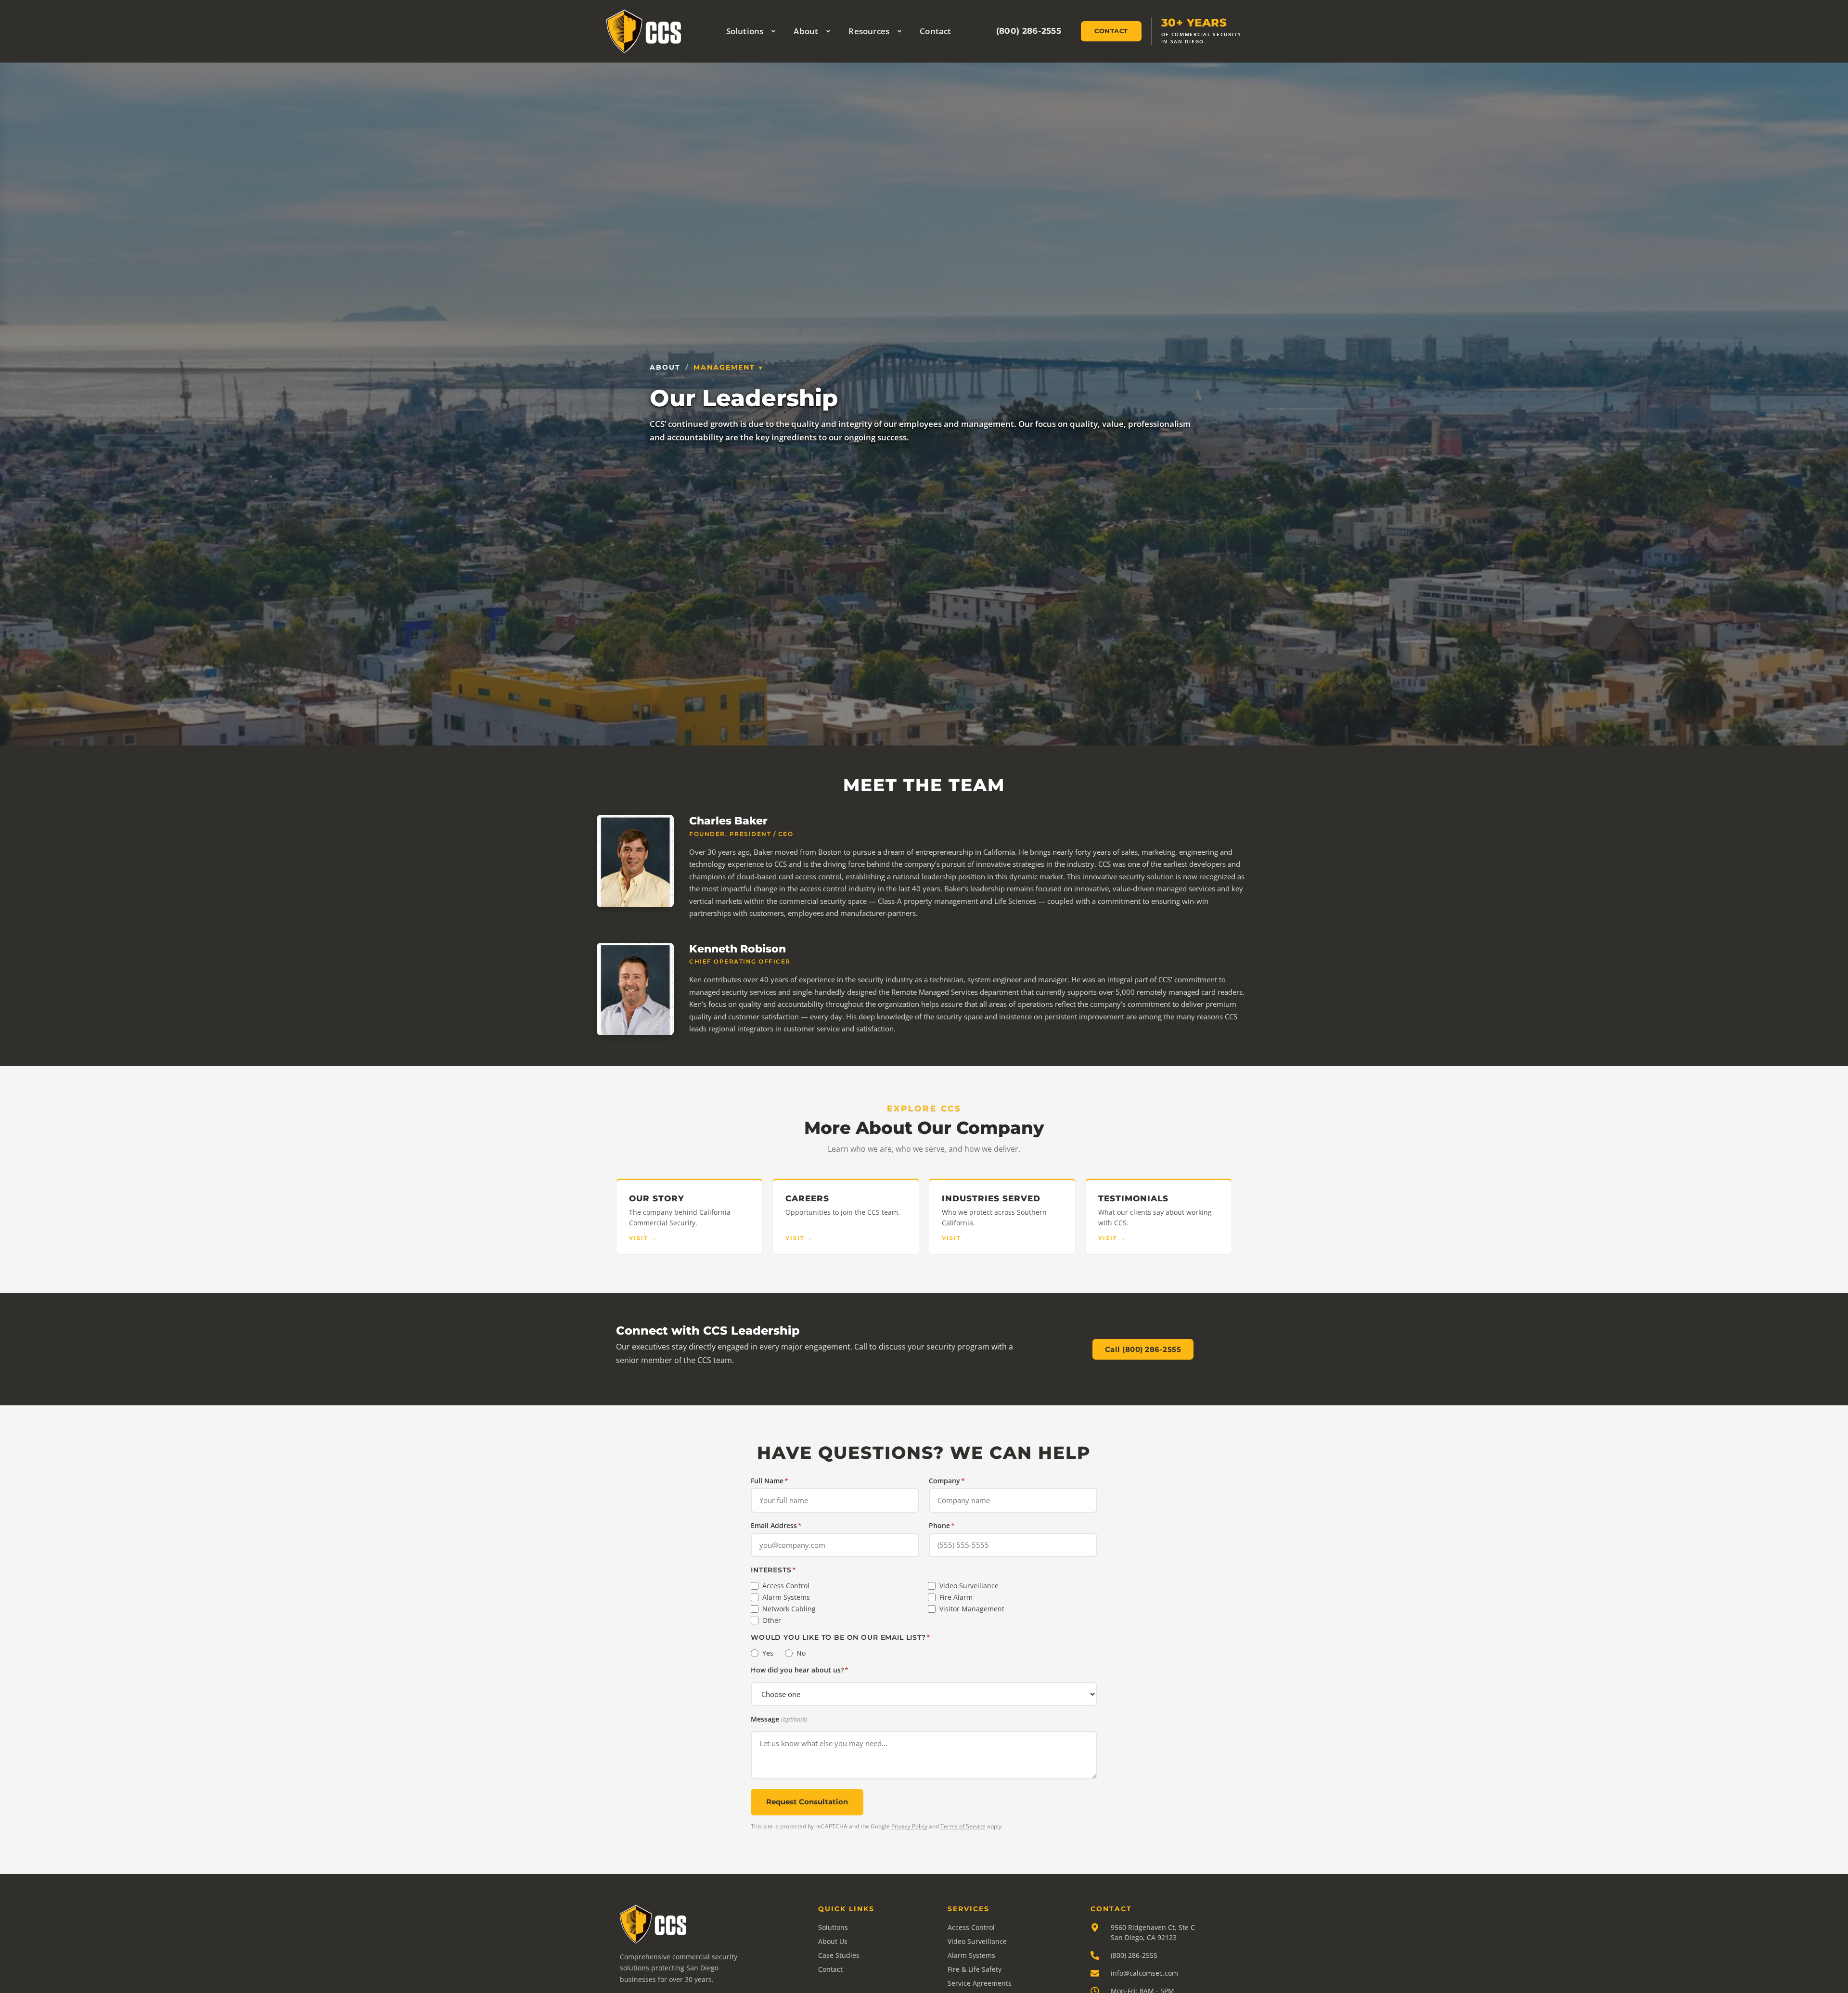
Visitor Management (972, 1609)
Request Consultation (807, 1802)
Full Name (770, 1481)
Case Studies (839, 1955)
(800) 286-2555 (1029, 31)
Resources (869, 31)
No (801, 1653)
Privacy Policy (909, 1826)
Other (772, 1620)
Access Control (786, 1586)
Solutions (745, 31)
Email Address (776, 1526)
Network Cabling (789, 1609)
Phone (942, 1526)
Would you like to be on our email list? (841, 1637)
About (806, 31)
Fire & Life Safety (975, 1969)
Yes (768, 1653)
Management (724, 367)
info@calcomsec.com (1144, 1973)
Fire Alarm (956, 1597)
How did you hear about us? (800, 1670)
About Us (833, 1941)
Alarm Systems (786, 1597)
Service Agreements (980, 1983)
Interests (773, 1570)
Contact (935, 31)
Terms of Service (963, 1826)
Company (947, 1481)
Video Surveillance (969, 1586)
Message (779, 1719)
